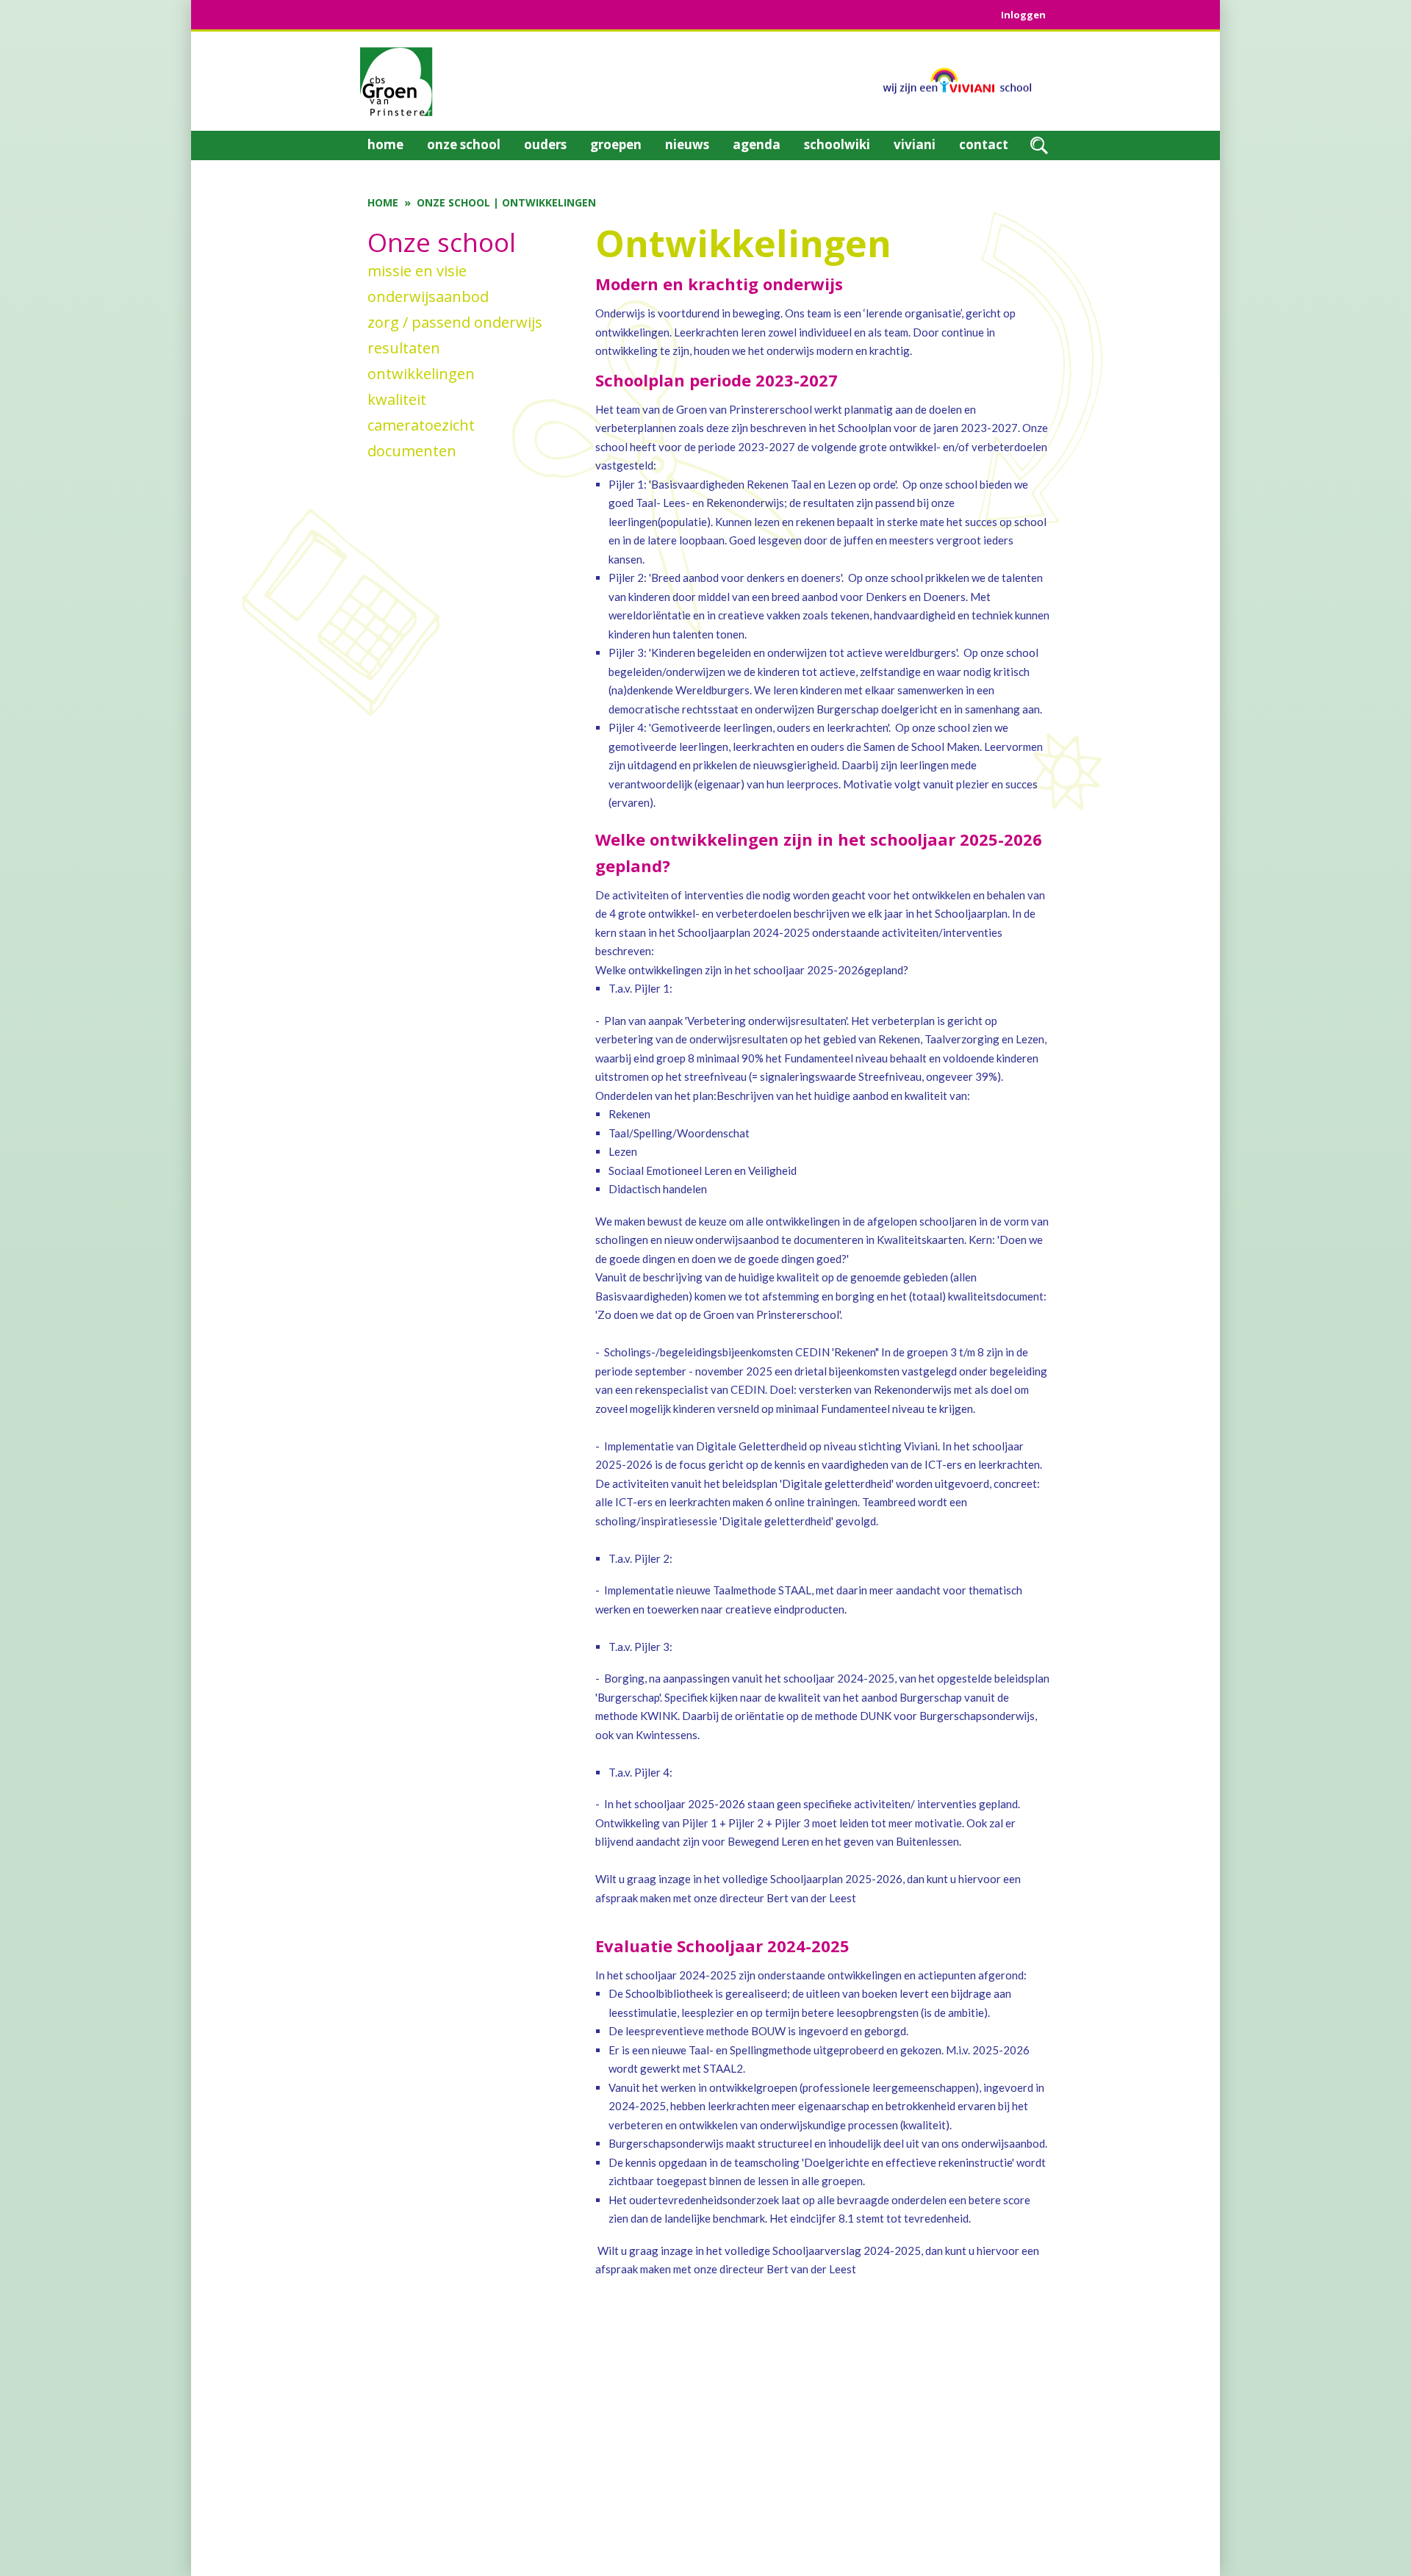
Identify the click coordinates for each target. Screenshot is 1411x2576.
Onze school (453, 202)
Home (383, 202)
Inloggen (1023, 15)
